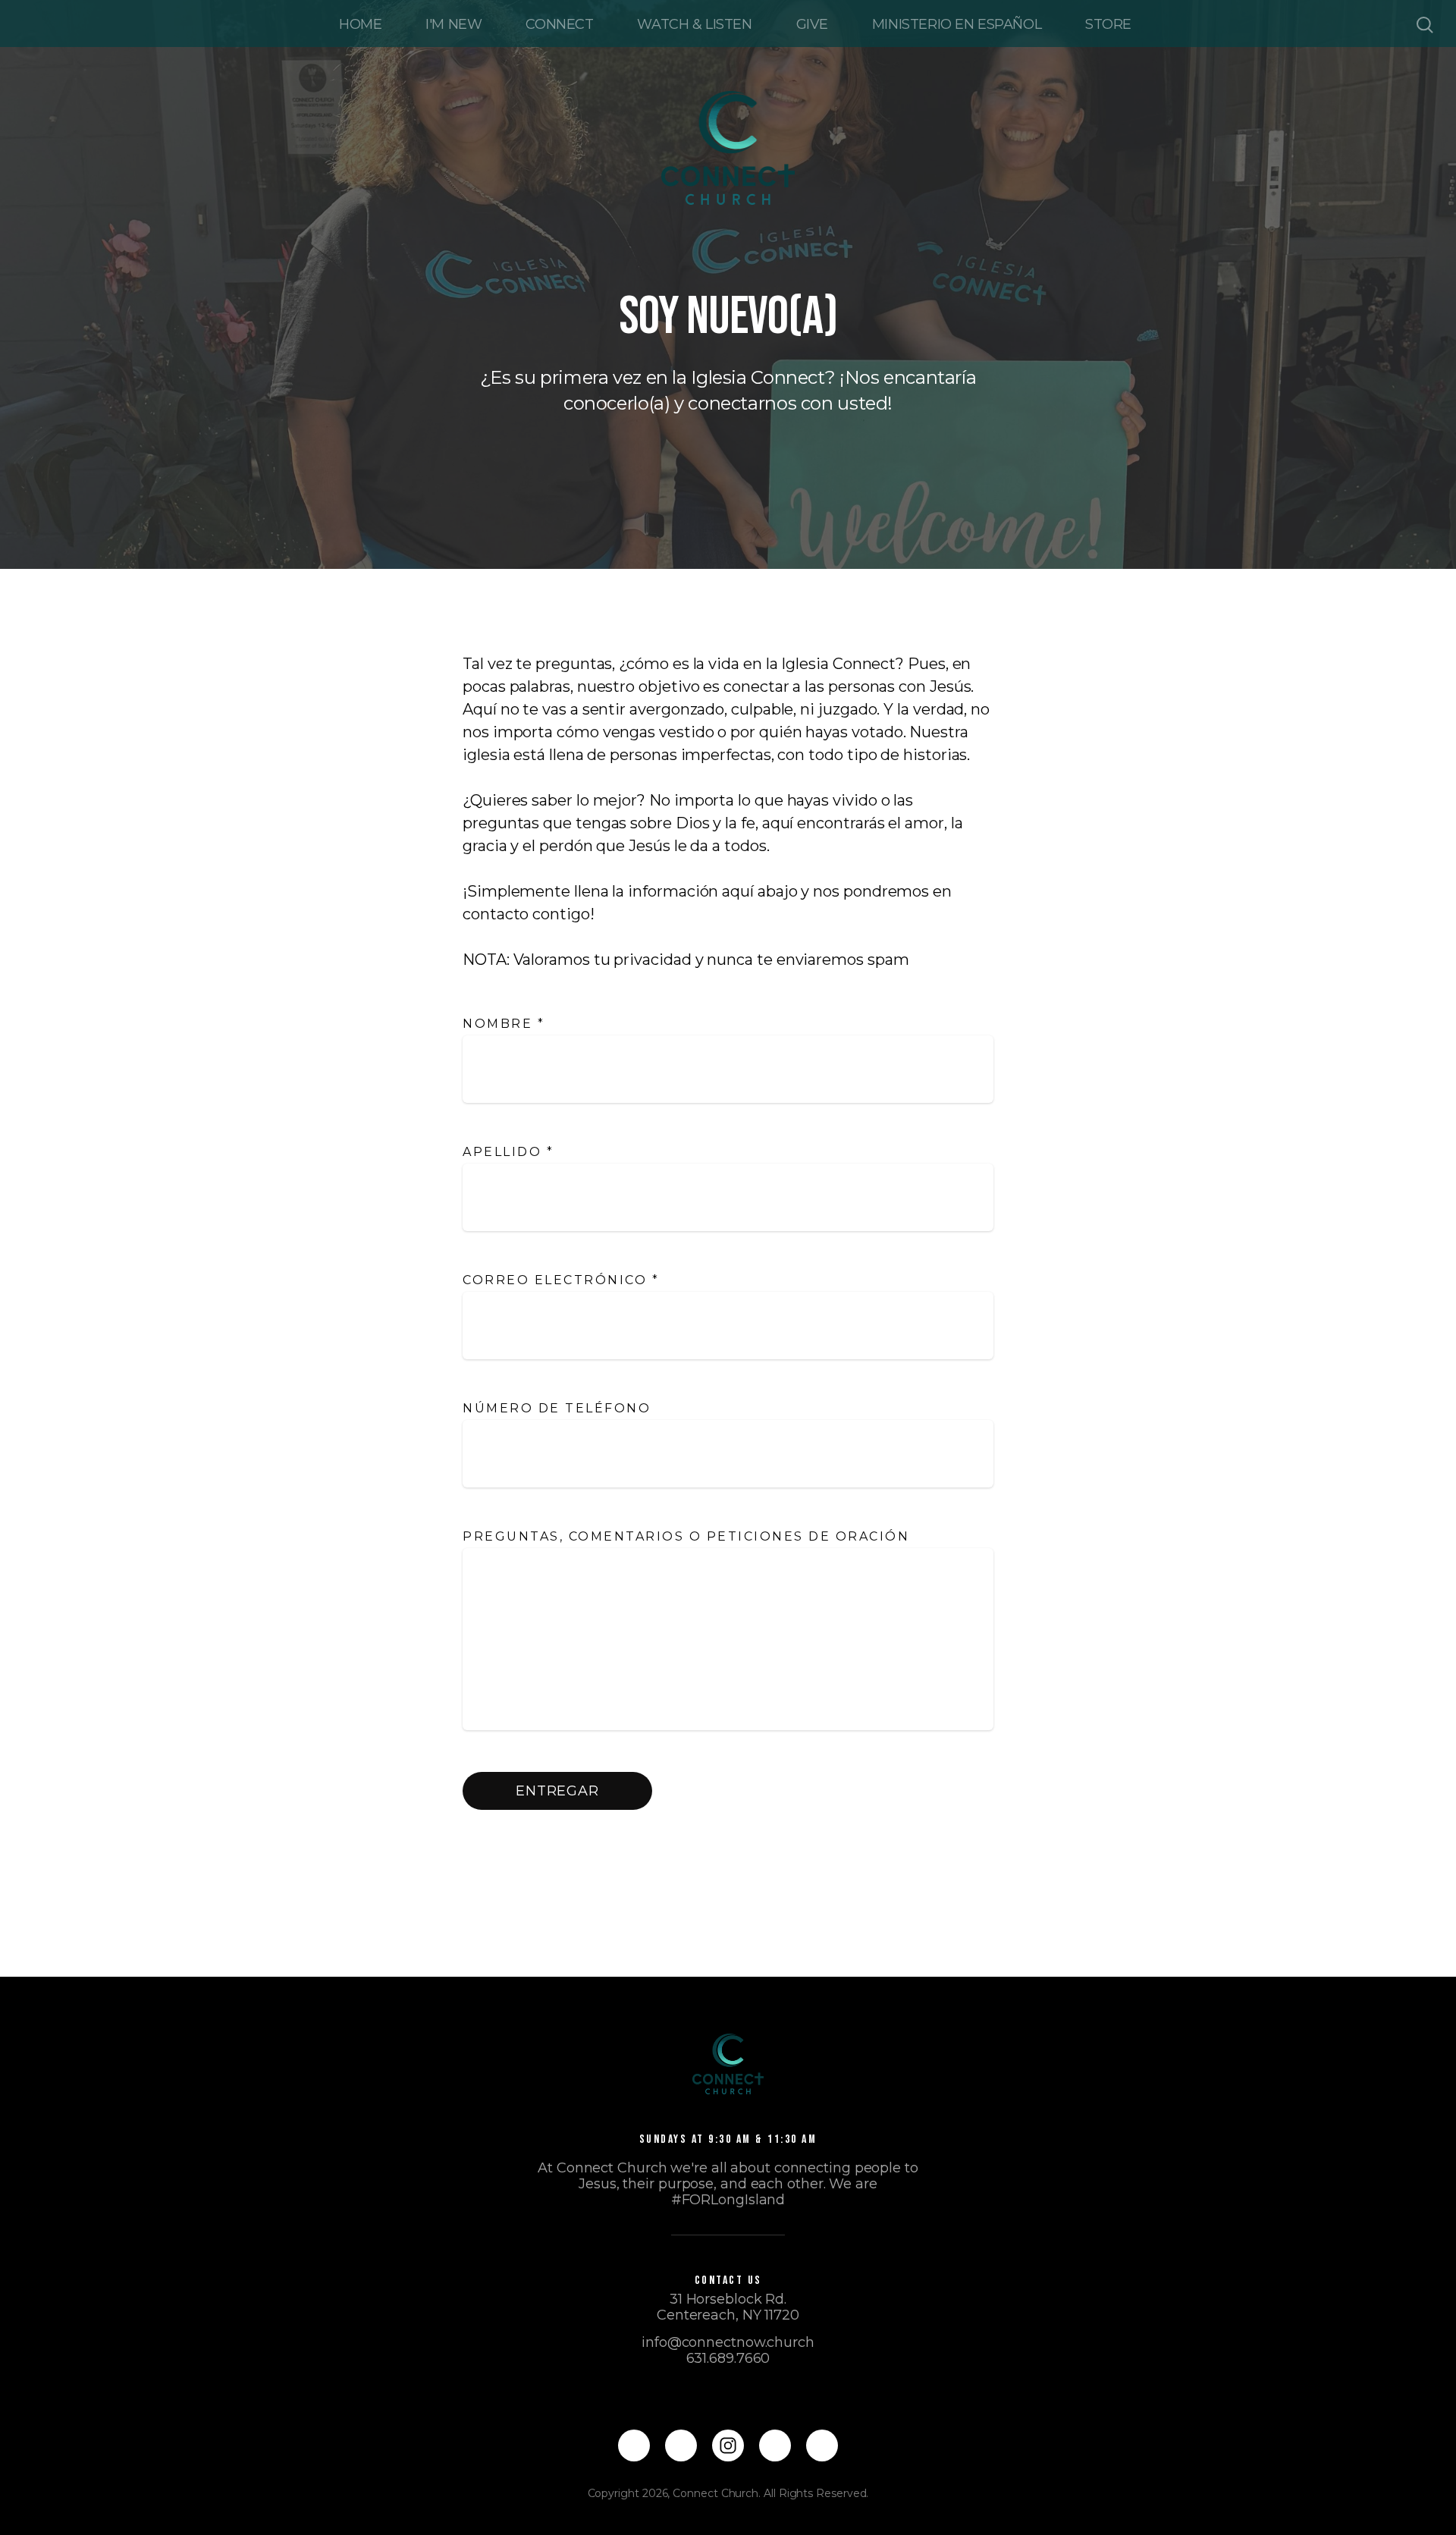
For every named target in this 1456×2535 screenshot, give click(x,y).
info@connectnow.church (728, 2342)
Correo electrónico (561, 1280)
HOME (360, 24)
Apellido (508, 1152)
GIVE (812, 24)
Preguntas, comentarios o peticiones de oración (689, 1536)
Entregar (557, 1791)
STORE (1108, 24)
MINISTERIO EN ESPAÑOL (957, 24)
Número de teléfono (557, 1408)
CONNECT (559, 24)
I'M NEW (453, 24)
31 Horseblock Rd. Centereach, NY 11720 (728, 2307)
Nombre (504, 1024)
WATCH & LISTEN (694, 24)
